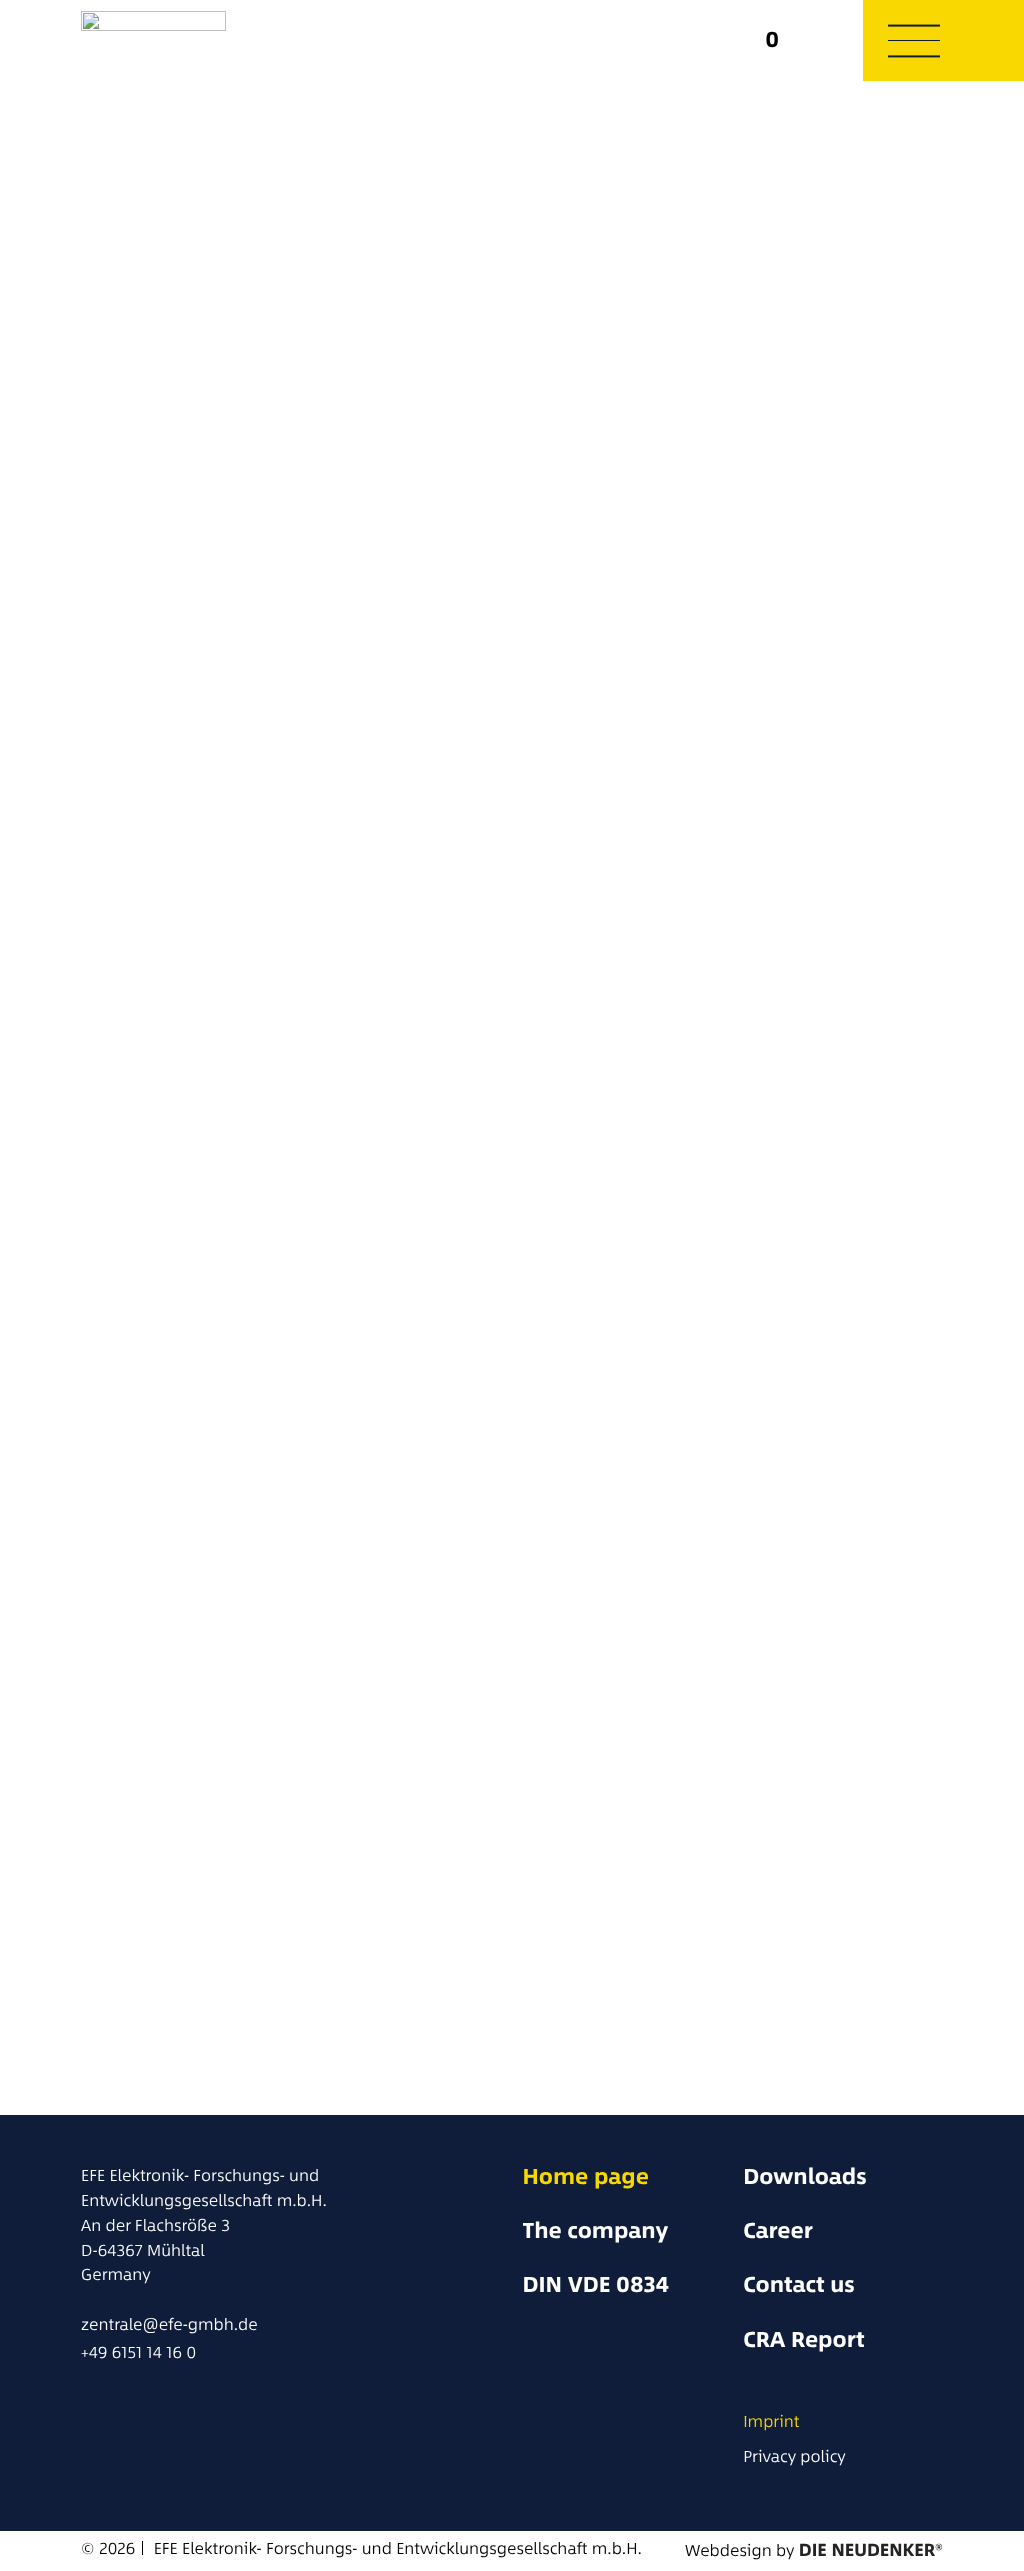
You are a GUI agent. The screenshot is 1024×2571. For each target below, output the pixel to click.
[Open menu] (914, 40)
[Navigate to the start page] (217, 40)
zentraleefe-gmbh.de (169, 2324)
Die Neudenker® (871, 2550)
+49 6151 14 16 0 (138, 2352)
